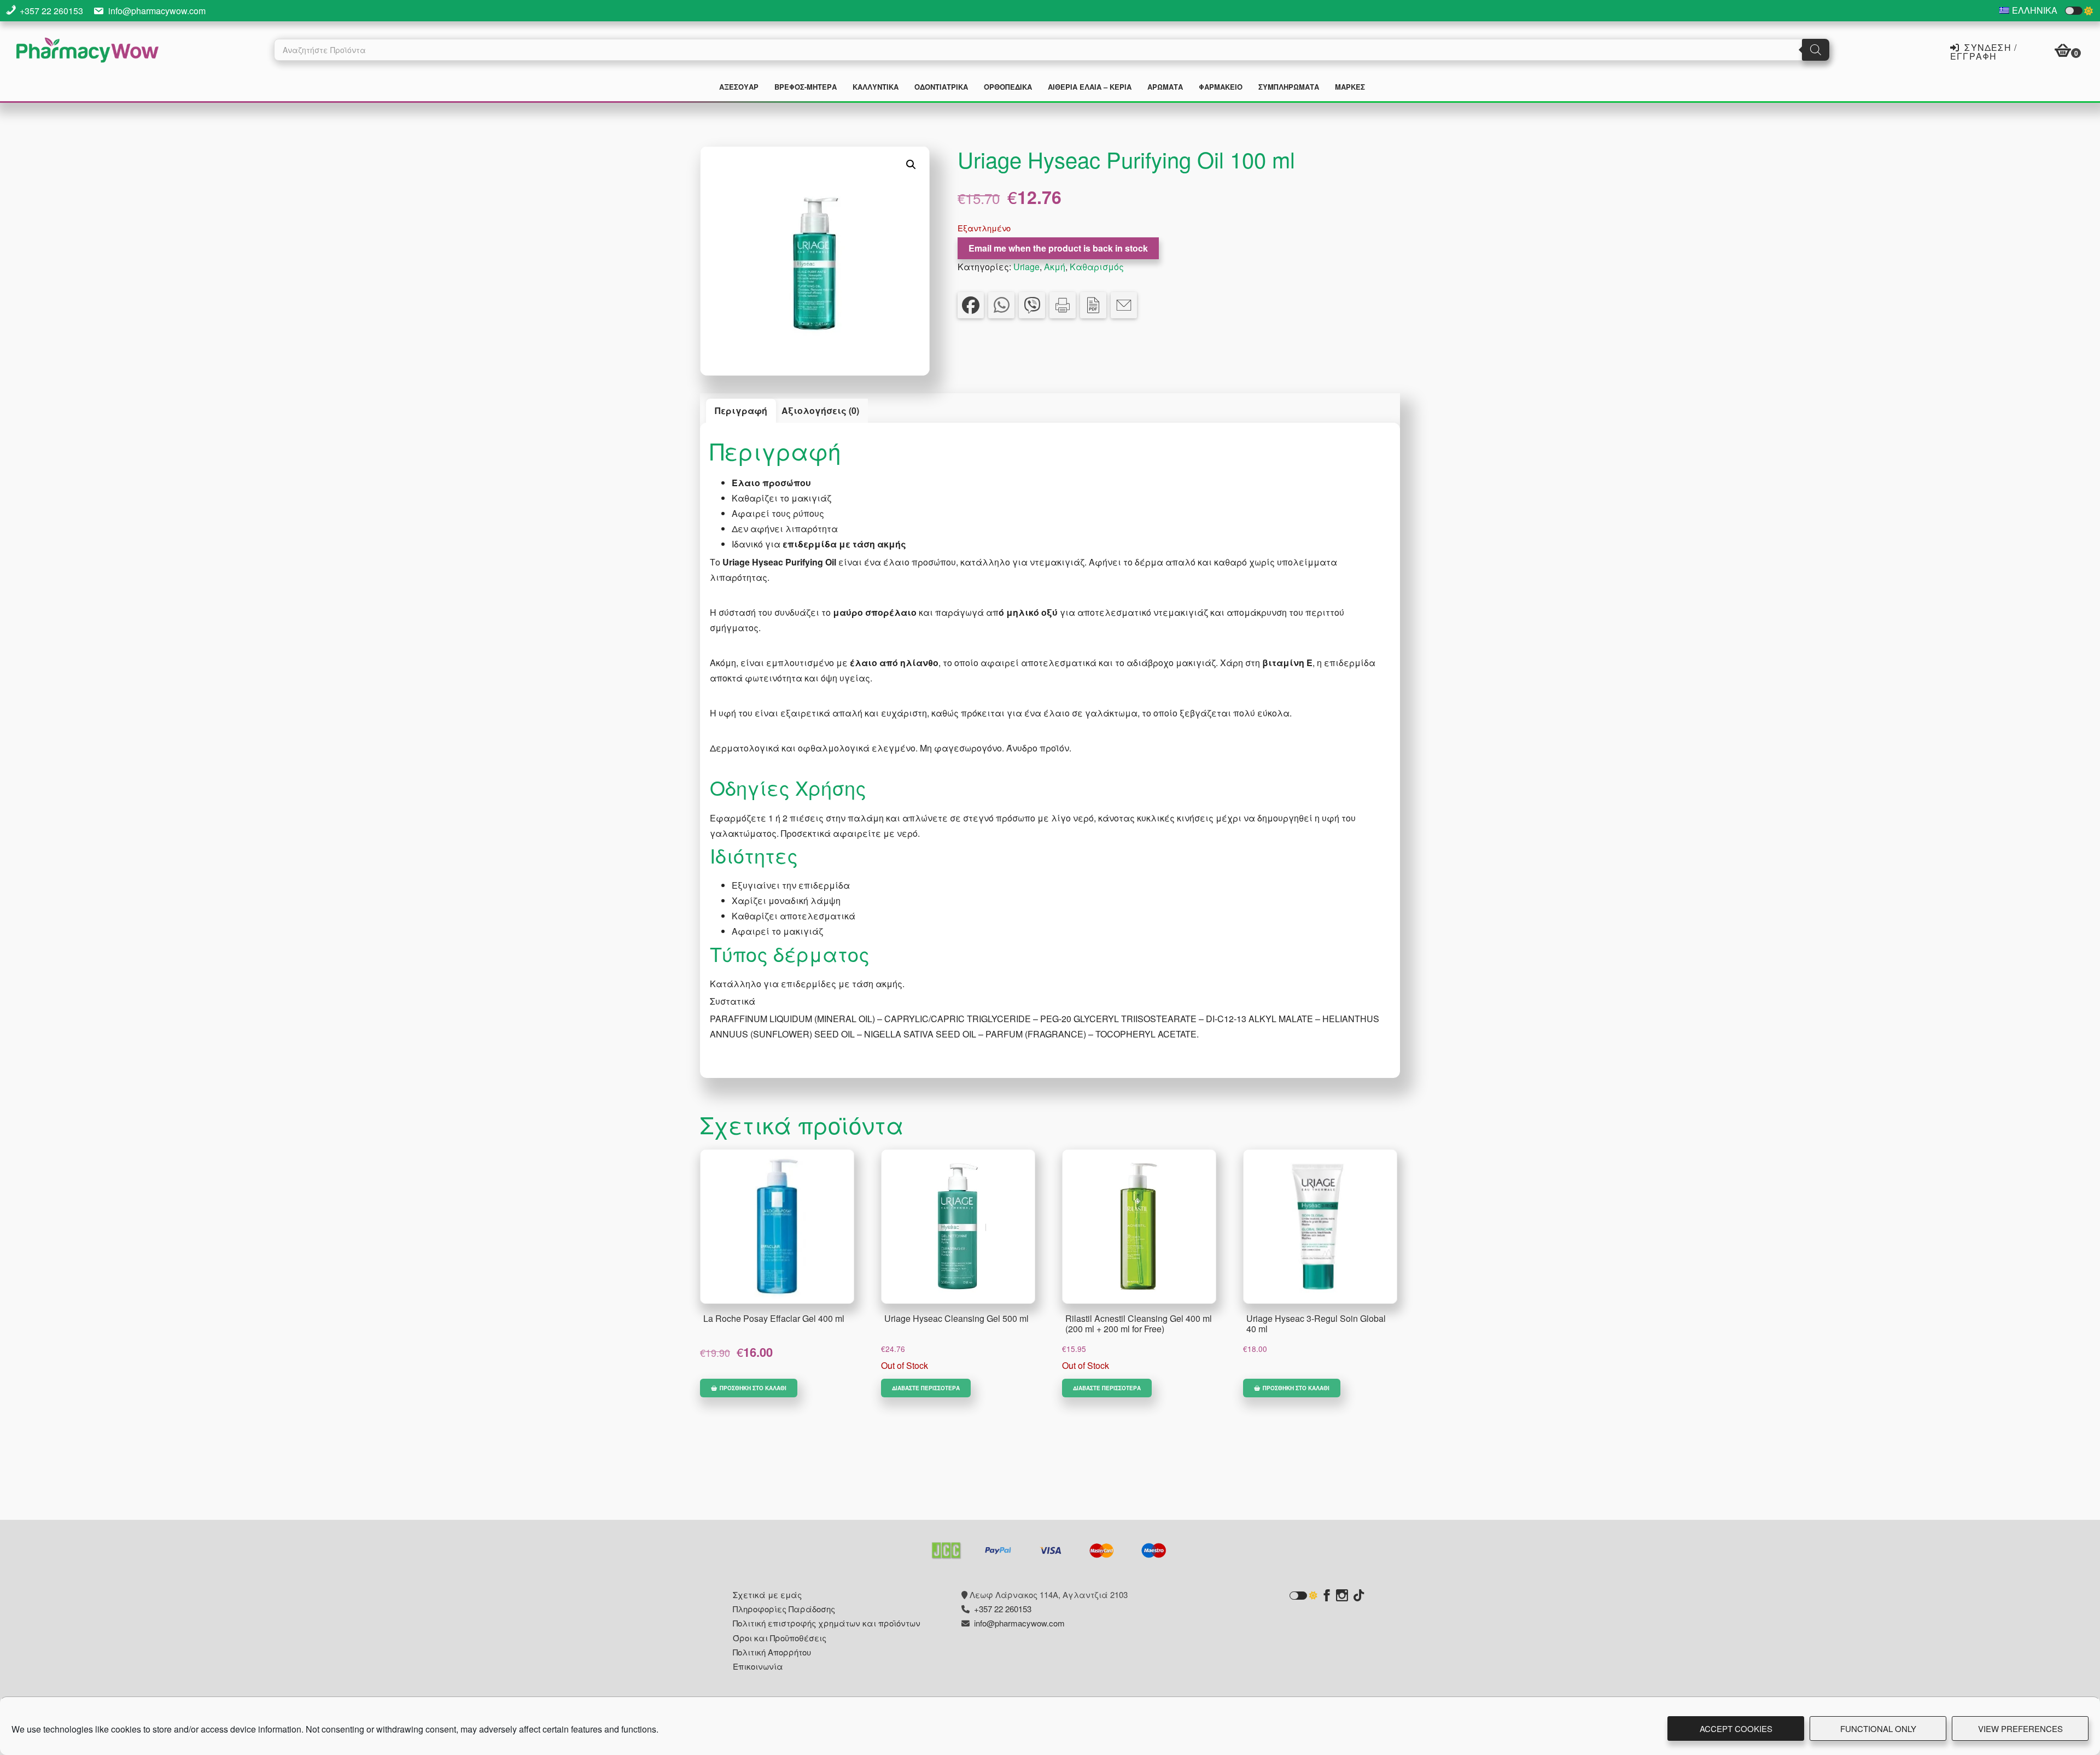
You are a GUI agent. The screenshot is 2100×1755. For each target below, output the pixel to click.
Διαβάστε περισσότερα (926, 1388)
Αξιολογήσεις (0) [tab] (820, 410)
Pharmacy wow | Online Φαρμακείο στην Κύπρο (87, 51)
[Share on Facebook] (971, 305)
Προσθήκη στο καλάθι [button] (753, 1388)
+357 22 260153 (51, 11)
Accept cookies (1736, 1728)
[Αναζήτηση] (1816, 50)
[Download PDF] (1093, 305)
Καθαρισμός (1097, 267)
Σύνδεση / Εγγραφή (1984, 51)
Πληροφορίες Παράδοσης (784, 1609)
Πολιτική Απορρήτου (772, 1652)
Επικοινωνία (758, 1666)
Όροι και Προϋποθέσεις (780, 1638)
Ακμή (1055, 267)
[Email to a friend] (1124, 305)
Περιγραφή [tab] (741, 410)
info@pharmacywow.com (157, 11)
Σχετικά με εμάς (767, 1594)
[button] (911, 165)
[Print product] (1063, 305)
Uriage (1026, 267)
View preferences (2020, 1728)
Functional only (1878, 1728)
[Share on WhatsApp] (1001, 305)
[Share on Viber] (1032, 305)
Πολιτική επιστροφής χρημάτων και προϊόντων (827, 1623)
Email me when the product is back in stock (1058, 248)
